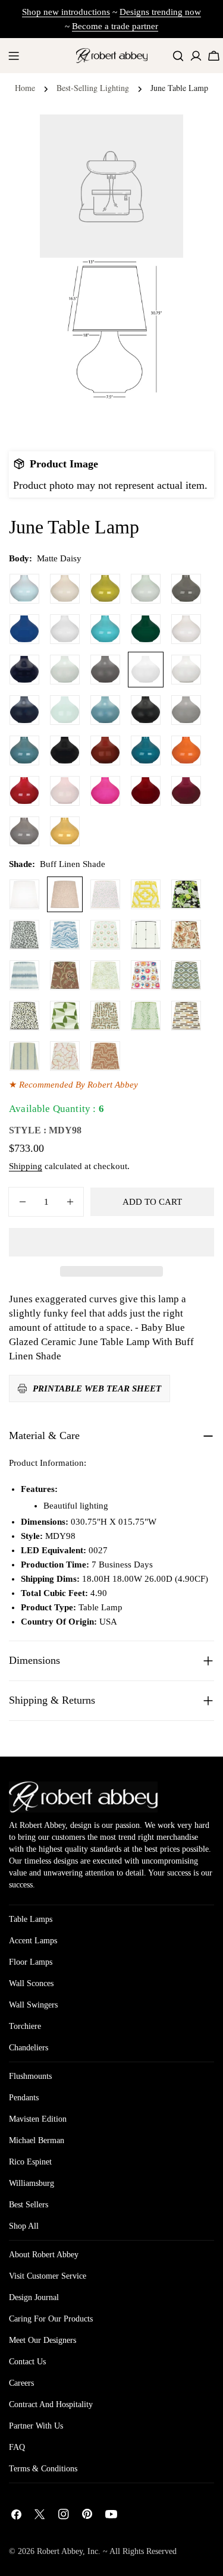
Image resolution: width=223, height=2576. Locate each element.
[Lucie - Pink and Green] (105, 935)
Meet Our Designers (43, 2340)
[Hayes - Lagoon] (24, 975)
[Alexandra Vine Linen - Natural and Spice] (186, 935)
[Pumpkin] (186, 750)
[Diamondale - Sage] (186, 975)
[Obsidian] (65, 750)
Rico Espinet (30, 2162)
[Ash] (186, 589)
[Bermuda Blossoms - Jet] (186, 894)
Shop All (24, 2226)
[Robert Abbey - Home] (83, 1797)
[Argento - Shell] (105, 1056)
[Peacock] (146, 750)
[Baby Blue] (24, 589)
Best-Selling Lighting (93, 88)
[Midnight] (24, 670)
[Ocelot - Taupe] (24, 1016)
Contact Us (27, 2362)
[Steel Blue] (24, 750)
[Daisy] (65, 629)
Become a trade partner (115, 26)
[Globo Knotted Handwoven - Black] (146, 935)
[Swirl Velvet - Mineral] (65, 935)
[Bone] (65, 589)
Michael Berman (37, 2140)
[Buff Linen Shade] (65, 894)
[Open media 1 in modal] (159, 282)
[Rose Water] (65, 791)
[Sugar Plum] (186, 791)
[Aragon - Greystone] (186, 1016)
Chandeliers (29, 2048)
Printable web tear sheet (97, 1388)
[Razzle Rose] (105, 791)
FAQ (17, 2447)
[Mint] (65, 710)
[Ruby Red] (24, 791)
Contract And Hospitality (51, 2404)
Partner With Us (36, 2426)
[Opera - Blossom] (65, 1056)
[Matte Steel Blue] (105, 710)
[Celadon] (146, 589)
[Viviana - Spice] (65, 975)
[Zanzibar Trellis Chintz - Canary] (146, 894)
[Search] (178, 56)
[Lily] (186, 629)
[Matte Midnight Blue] (24, 710)
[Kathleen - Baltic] (24, 1056)
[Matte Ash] (105, 670)
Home (25, 88)
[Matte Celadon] (65, 670)
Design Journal (34, 2297)
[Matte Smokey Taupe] (186, 710)
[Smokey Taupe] (24, 831)
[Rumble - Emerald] (146, 1016)
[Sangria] (146, 791)
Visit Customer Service (48, 2276)
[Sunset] (65, 831)
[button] (111, 1242)
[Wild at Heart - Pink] (105, 894)
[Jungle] (146, 629)
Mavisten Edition (38, 2119)
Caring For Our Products (51, 2319)
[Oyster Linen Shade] (24, 894)
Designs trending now (160, 12)
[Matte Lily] (186, 670)
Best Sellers (29, 2205)
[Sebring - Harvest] (105, 1016)
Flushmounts (30, 2076)
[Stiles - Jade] (65, 1016)
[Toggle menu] (14, 56)
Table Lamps (31, 1919)
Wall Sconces (31, 1983)
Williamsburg (32, 2183)
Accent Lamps (33, 1941)
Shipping (26, 1166)
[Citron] (105, 589)
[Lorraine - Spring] (105, 975)
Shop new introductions (66, 12)
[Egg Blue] (105, 629)
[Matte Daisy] (146, 670)
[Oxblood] (105, 750)
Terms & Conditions (43, 2469)
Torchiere (25, 2026)
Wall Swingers (33, 2005)
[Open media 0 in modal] (159, 138)
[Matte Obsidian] (146, 710)
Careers (21, 2383)
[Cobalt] (24, 629)
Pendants (24, 2098)
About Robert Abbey (44, 2255)
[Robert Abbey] (112, 56)
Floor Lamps (31, 1962)
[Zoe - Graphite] (24, 935)
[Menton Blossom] (146, 975)
